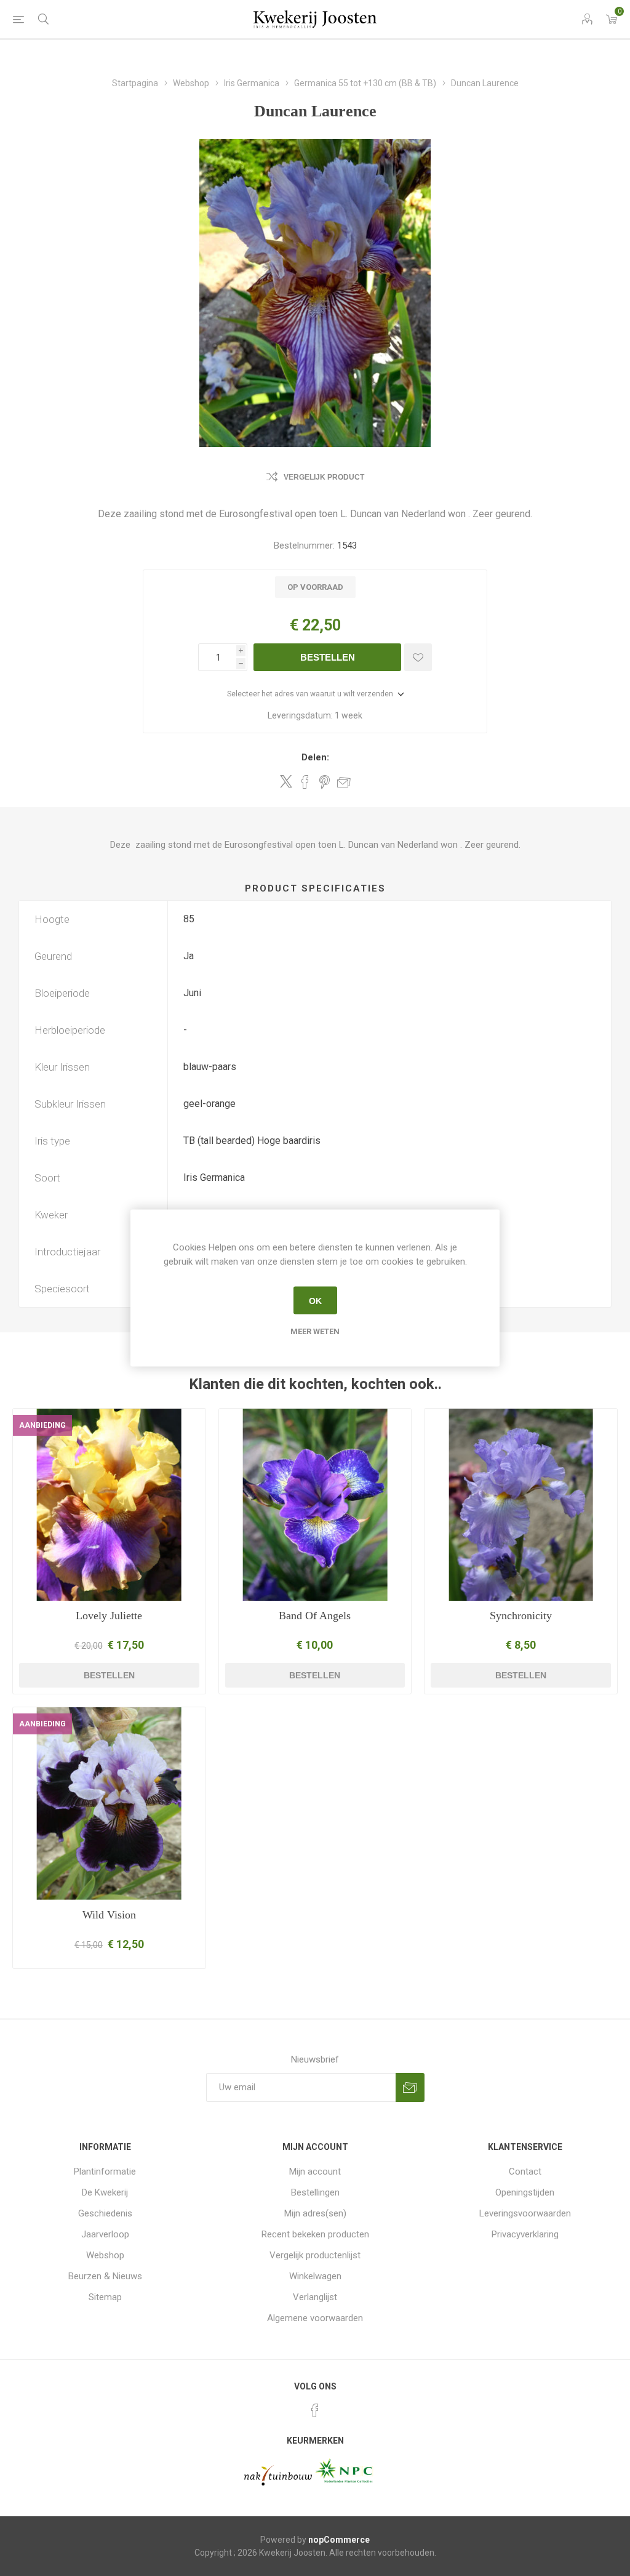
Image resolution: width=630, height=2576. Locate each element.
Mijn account (315, 2171)
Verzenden (410, 2087)
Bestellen (328, 657)
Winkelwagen (315, 2276)
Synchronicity (521, 1616)
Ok (315, 1300)
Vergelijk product (324, 477)
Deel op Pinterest (325, 782)
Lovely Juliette (109, 1616)
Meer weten (315, 1331)
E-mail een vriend (344, 782)
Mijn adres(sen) (315, 2213)
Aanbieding (42, 1425)
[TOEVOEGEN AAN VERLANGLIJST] (418, 657)
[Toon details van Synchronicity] (521, 1505)
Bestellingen (315, 2192)
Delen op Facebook (305, 782)
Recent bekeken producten (315, 2234)
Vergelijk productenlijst (315, 2255)
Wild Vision (109, 1915)
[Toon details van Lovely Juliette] (109, 1505)
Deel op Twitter (286, 781)
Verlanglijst (315, 2297)
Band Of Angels (315, 1616)
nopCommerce (339, 2540)
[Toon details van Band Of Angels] (315, 1505)
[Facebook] (315, 2410)
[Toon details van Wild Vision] (109, 1804)
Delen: (315, 757)
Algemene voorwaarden (315, 2318)
